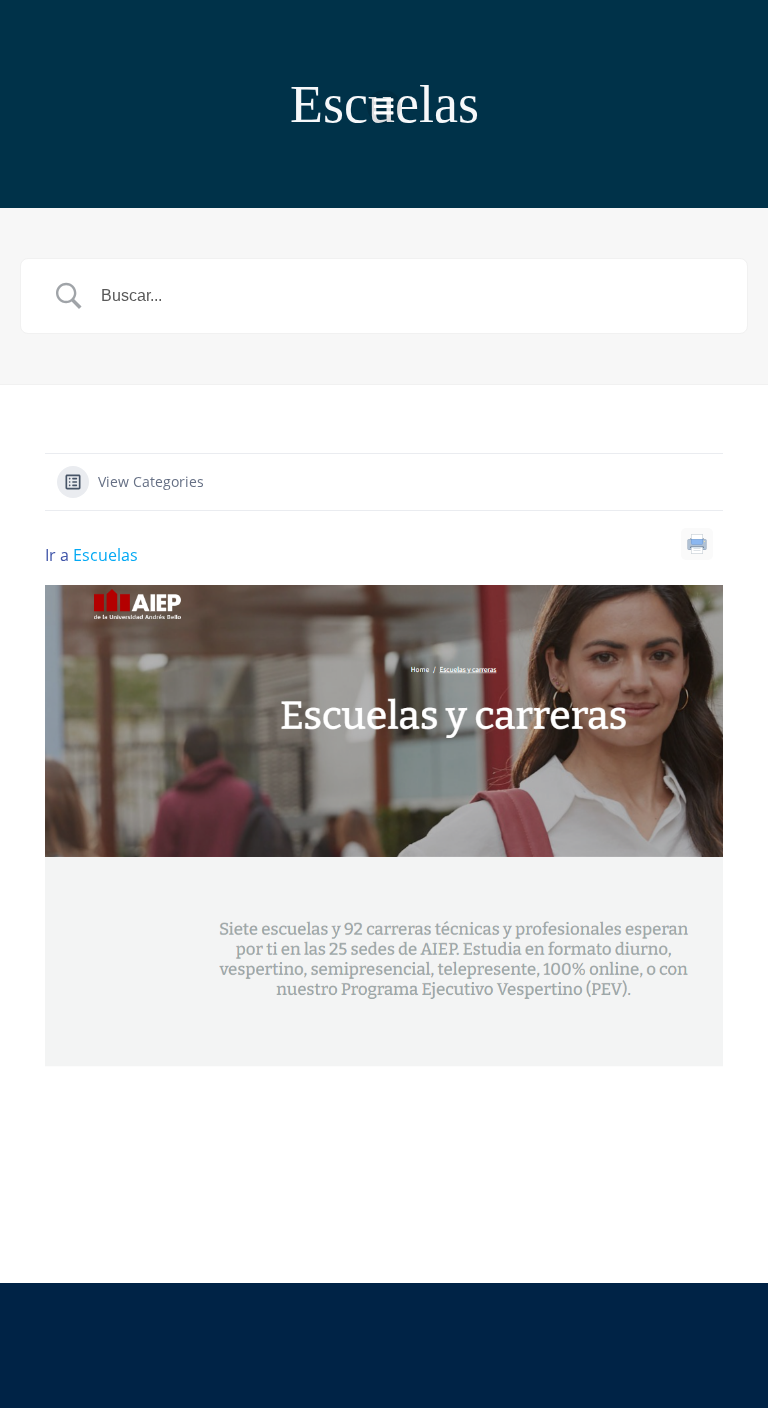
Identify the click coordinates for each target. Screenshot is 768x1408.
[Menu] (384, 107)
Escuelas (105, 555)
